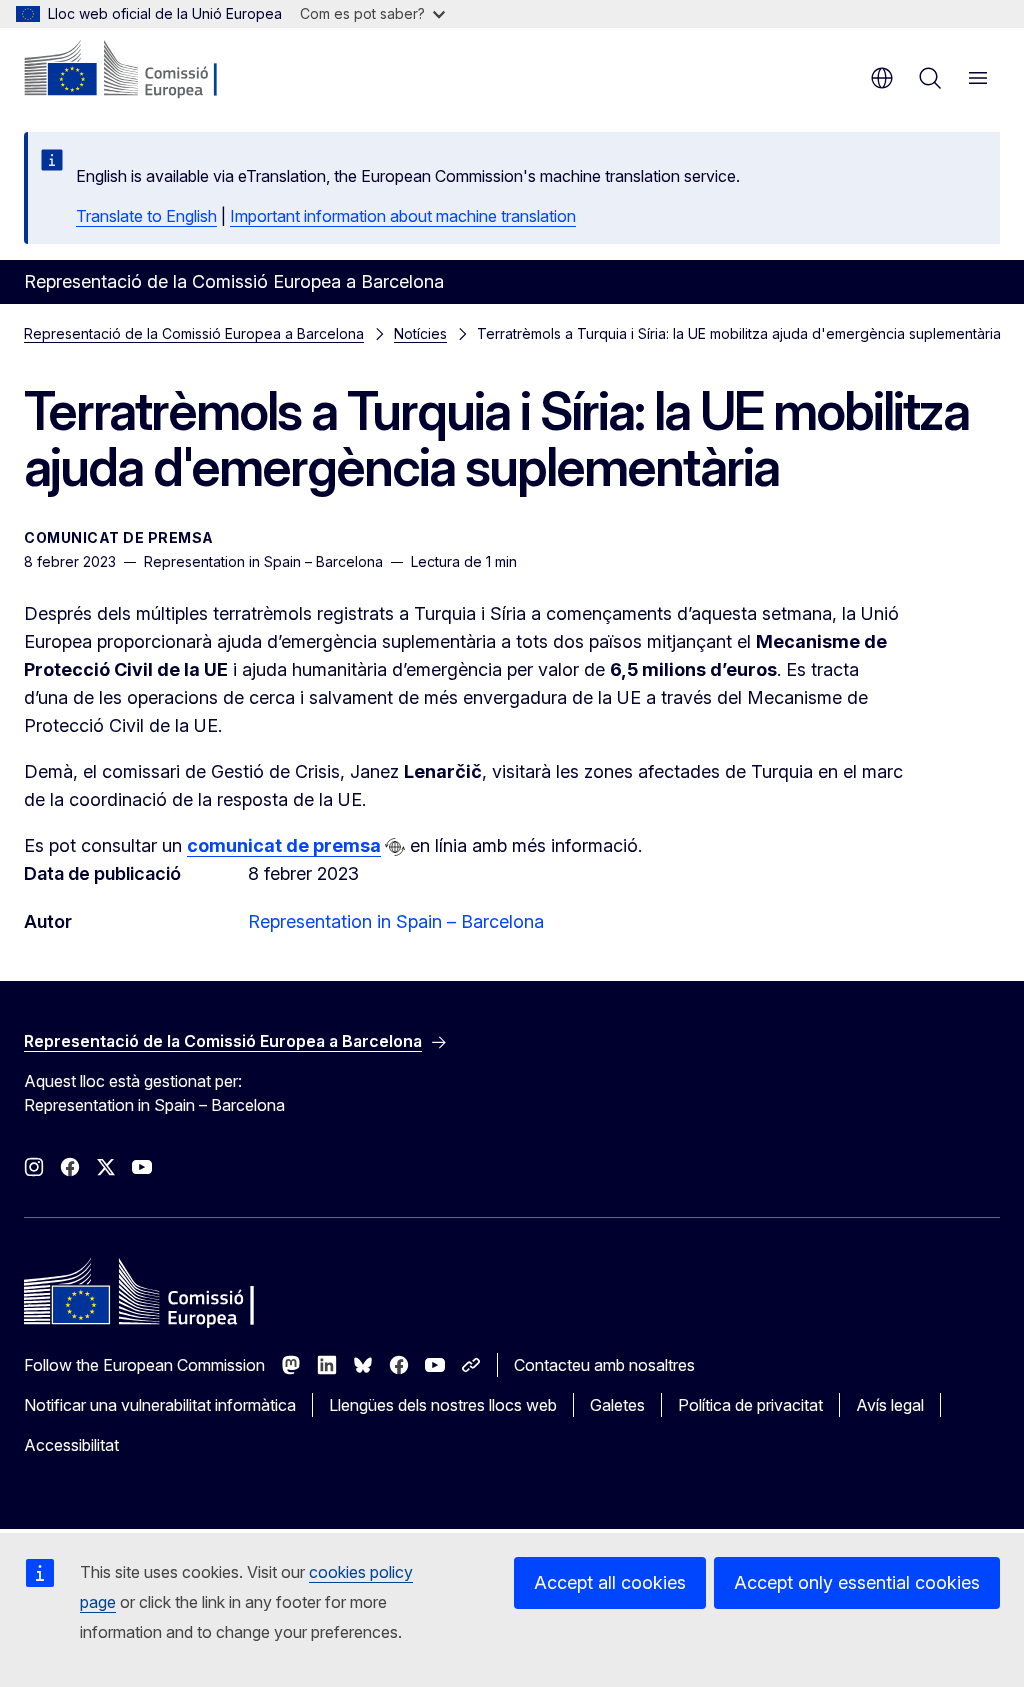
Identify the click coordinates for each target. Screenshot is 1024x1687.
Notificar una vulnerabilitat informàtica (160, 1405)
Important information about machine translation (403, 216)
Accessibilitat (71, 1445)
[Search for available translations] (395, 847)
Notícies (420, 333)
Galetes (617, 1405)
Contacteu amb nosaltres (604, 1365)
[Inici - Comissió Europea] (145, 70)
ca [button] (882, 78)
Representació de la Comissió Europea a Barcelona (194, 333)
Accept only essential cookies (857, 1582)
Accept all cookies (610, 1582)
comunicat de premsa (284, 845)
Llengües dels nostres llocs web (443, 1405)
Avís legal (890, 1405)
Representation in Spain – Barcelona (396, 921)
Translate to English (146, 216)
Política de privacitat (750, 1405)
